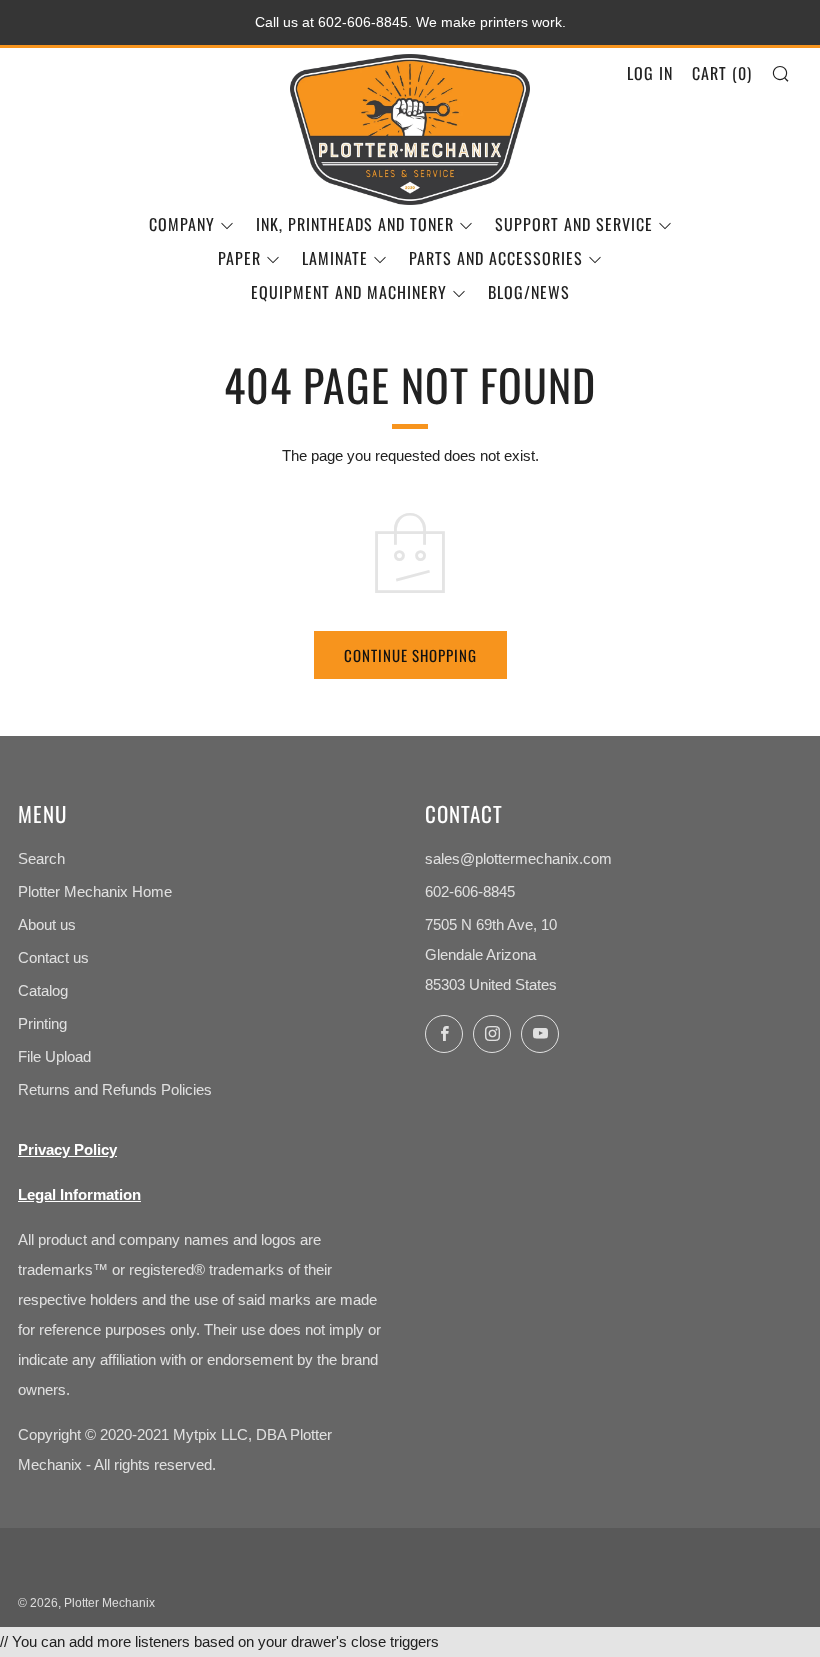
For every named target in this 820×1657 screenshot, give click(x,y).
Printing (42, 1023)
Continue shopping (410, 655)
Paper (239, 258)
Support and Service (574, 224)
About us (47, 924)
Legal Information (79, 1194)
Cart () (722, 73)
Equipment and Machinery (349, 292)
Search (41, 858)
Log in (650, 73)
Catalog (43, 990)
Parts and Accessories (496, 258)
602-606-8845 (470, 891)
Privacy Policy (67, 1149)
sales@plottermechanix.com (518, 858)
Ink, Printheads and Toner (355, 224)
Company (182, 224)
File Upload (54, 1056)
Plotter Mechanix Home (95, 891)
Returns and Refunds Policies (115, 1089)
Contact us (53, 957)
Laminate (335, 258)
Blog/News (529, 292)
